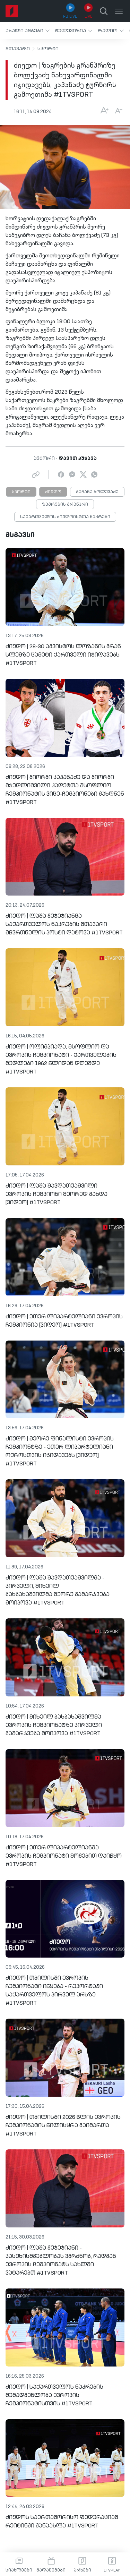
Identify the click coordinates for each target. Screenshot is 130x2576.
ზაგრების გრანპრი (65, 505)
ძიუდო (53, 492)
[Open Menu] (119, 11)
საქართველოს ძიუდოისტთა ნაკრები (65, 517)
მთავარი (18, 49)
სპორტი (48, 49)
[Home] (12, 11)
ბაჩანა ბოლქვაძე (97, 492)
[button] (28, 31)
